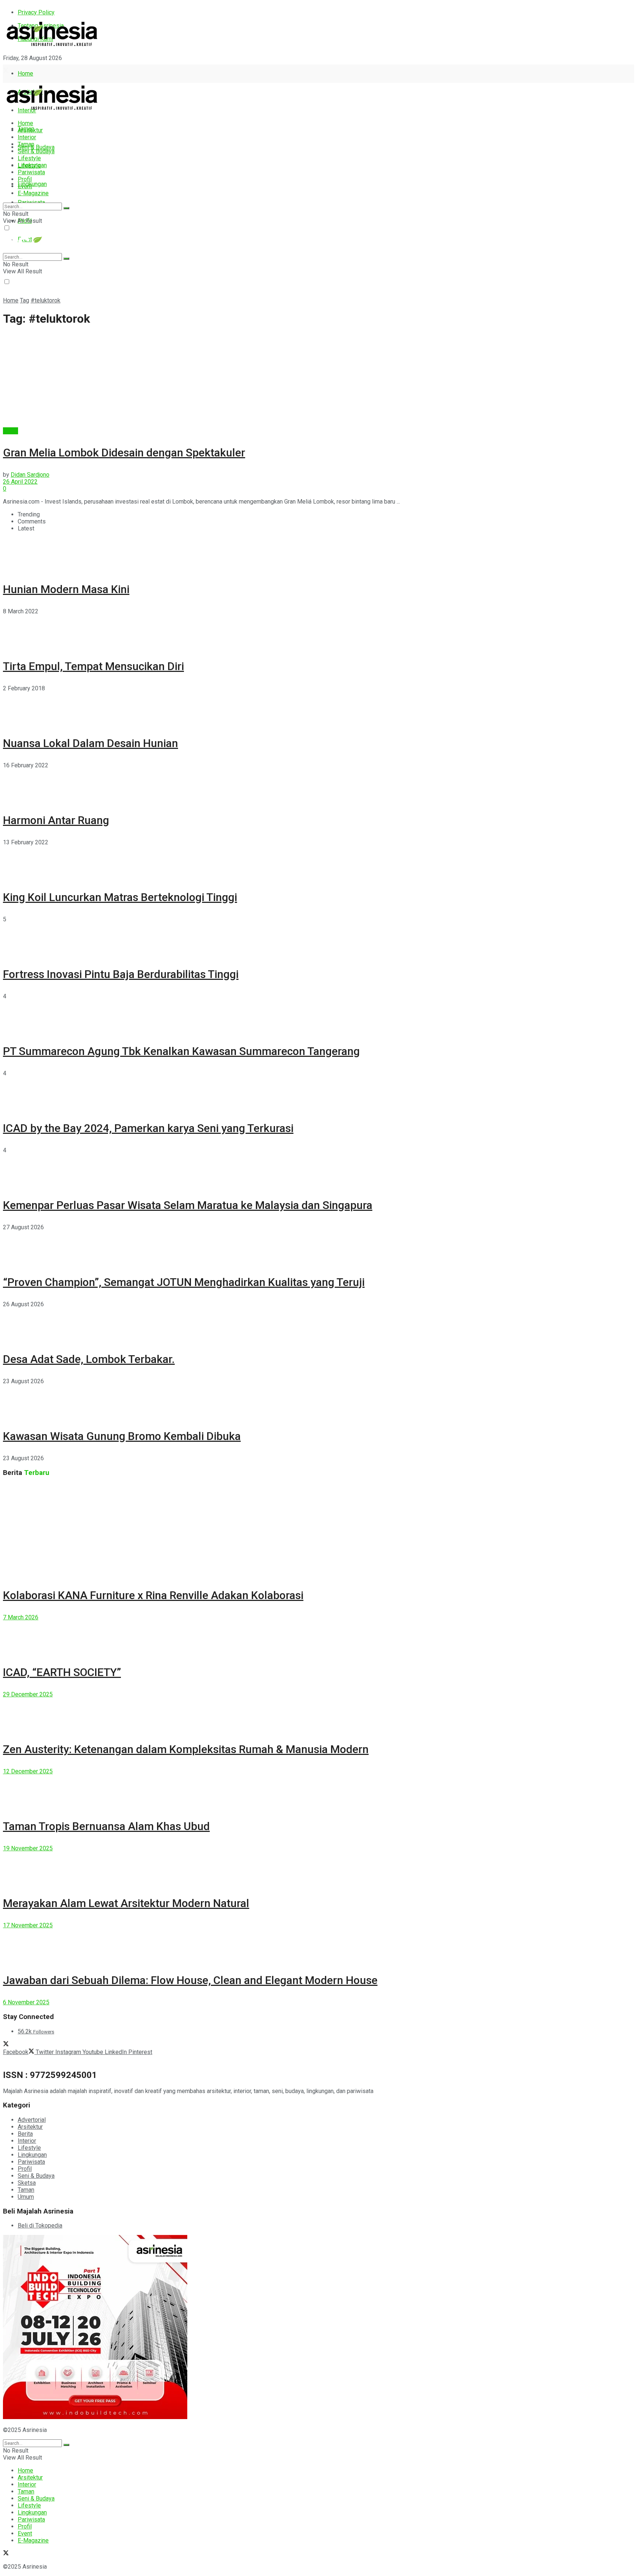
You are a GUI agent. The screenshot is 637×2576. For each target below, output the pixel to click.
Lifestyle (29, 158)
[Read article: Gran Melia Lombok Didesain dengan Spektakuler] (318, 381)
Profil (25, 179)
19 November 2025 (28, 1848)
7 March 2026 (21, 1617)
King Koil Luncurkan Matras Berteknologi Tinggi (120, 897)
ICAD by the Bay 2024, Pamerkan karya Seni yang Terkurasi (148, 1128)
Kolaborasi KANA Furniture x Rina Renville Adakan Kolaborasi (153, 1595)
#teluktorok (46, 300)
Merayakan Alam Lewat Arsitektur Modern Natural (126, 1903)
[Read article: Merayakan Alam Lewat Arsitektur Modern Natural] (318, 1868)
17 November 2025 (28, 1925)
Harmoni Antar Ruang (56, 820)
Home (25, 73)
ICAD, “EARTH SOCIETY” (62, 1672)
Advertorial (32, 2120)
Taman (26, 144)
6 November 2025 (26, 2002)
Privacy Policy (36, 12)
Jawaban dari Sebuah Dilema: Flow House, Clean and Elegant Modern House (190, 1980)
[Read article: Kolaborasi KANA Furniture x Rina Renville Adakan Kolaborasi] (318, 1530)
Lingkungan (32, 184)
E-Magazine (33, 193)
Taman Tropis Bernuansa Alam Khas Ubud (106, 1826)
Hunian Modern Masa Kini (66, 589)
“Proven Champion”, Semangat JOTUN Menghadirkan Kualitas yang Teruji (184, 1282)
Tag (25, 300)
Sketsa (27, 2183)
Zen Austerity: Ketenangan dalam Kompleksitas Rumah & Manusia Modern (186, 1749)
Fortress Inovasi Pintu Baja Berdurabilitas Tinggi (121, 974)
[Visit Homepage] (52, 47)
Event (25, 186)
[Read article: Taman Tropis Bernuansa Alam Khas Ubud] (318, 1791)
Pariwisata (31, 172)
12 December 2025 (28, 1771)
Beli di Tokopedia (40, 2225)
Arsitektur (30, 130)
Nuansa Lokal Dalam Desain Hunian (90, 743)
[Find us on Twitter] (6, 71)
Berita (11, 431)
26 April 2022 (20, 482)
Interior (27, 137)
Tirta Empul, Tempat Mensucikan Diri (93, 666)
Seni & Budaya (36, 147)
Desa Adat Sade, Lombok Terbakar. (89, 1359)
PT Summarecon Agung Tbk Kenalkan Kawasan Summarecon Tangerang (181, 1051)
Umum (26, 2197)
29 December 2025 (28, 1694)
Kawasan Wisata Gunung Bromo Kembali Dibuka (122, 1436)
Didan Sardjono (30, 475)
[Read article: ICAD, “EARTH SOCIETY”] (318, 1637)
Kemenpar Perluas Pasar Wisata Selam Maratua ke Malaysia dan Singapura (188, 1205)
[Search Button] (66, 208)
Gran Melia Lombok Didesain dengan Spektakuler (124, 453)
